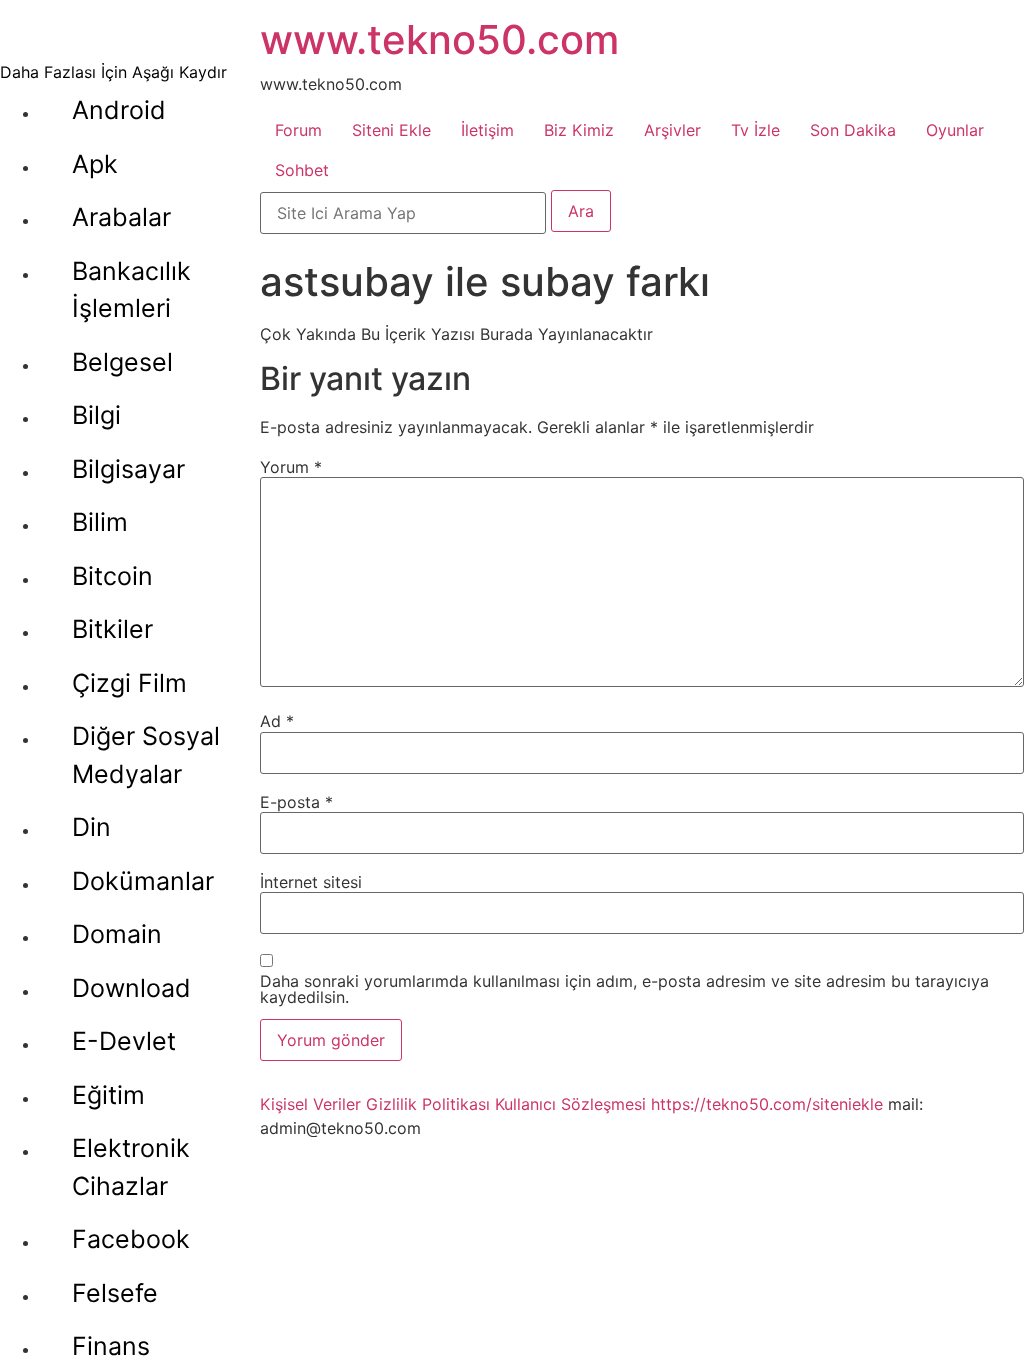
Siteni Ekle (391, 130)
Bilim (100, 522)
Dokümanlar (143, 881)
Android (119, 110)
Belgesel (122, 362)
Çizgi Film (129, 683)
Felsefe (115, 1293)
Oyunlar (955, 130)
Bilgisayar (128, 469)
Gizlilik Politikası (428, 1104)
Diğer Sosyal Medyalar (146, 755)
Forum (298, 130)
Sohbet (302, 170)
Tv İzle (755, 130)
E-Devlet (124, 1041)
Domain (117, 934)
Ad (277, 721)
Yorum (291, 467)
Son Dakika (853, 130)
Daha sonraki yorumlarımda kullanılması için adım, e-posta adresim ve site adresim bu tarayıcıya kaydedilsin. (624, 989)
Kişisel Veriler (310, 1104)
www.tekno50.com (439, 39)
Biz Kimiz (579, 130)
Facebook (131, 1239)
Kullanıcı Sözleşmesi (570, 1104)
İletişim (487, 130)
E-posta (296, 802)
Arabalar (121, 217)
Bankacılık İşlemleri (131, 290)
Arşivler (672, 130)
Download (131, 988)
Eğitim (108, 1095)
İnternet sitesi (311, 882)
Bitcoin (112, 576)
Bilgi (96, 415)
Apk (95, 164)
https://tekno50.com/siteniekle (767, 1104)
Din (91, 827)
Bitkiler (112, 629)
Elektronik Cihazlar (131, 1167)
